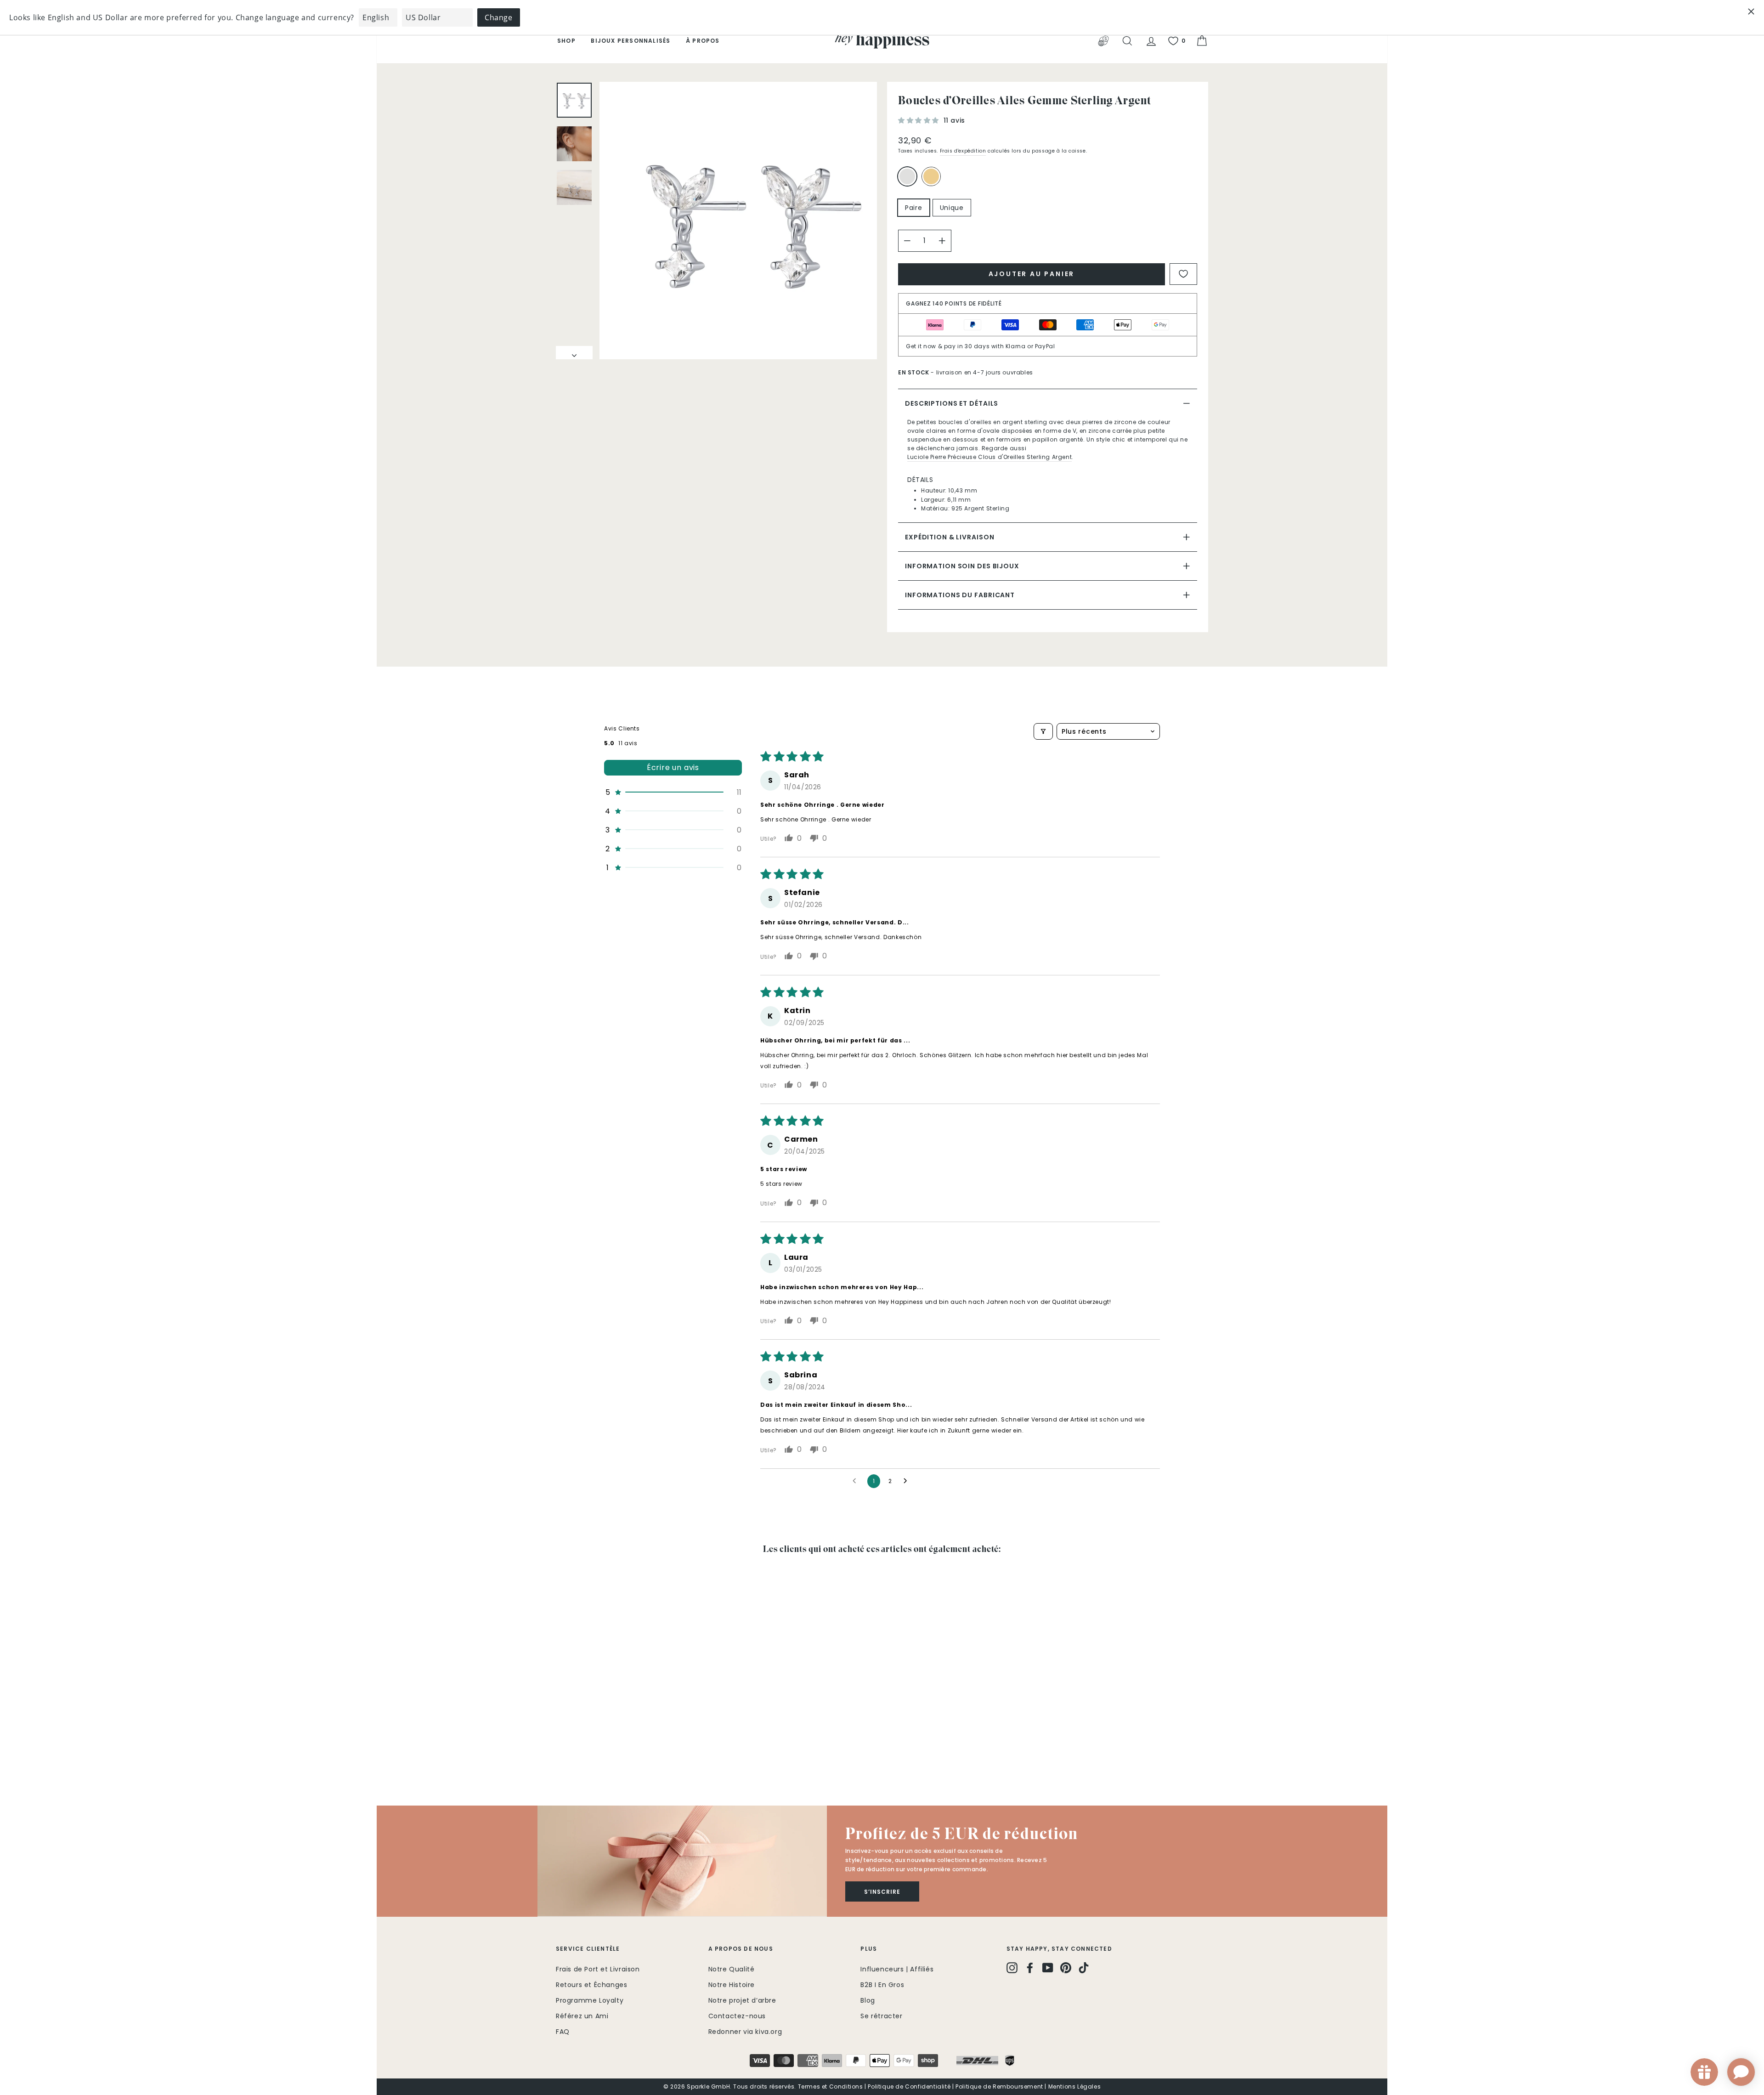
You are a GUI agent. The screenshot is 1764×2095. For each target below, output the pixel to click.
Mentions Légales (1075, 2087)
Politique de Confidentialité (909, 2087)
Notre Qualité (732, 1969)
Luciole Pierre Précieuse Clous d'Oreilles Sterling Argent (989, 457)
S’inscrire (882, 1892)
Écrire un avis (673, 767)
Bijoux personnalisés (630, 41)
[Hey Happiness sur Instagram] (1012, 1968)
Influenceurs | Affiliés (897, 1969)
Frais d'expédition (963, 151)
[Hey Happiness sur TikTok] (1084, 1968)
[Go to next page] (908, 1481)
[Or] (933, 180)
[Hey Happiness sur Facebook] (1030, 1968)
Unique (952, 208)
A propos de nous (741, 1949)
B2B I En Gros (882, 1985)
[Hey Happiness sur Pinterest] (1066, 1968)
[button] (920, 120)
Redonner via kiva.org (745, 2032)
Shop (566, 41)
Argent (907, 176)
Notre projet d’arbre (742, 2000)
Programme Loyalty (590, 2000)
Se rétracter (881, 2016)
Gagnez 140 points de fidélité (954, 303)
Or (931, 176)
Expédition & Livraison (950, 537)
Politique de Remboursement (999, 2087)
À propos (703, 41)
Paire (914, 208)
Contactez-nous (737, 2016)
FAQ (563, 2032)
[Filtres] (1043, 731)
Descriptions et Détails (952, 403)
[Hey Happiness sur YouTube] (1048, 1968)
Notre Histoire (732, 1985)
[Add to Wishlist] (1183, 274)
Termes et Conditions (831, 2087)
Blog (868, 2000)
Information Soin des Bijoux (962, 566)
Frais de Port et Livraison (598, 1969)
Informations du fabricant (960, 595)
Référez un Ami (582, 2016)
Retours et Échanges (591, 1985)
